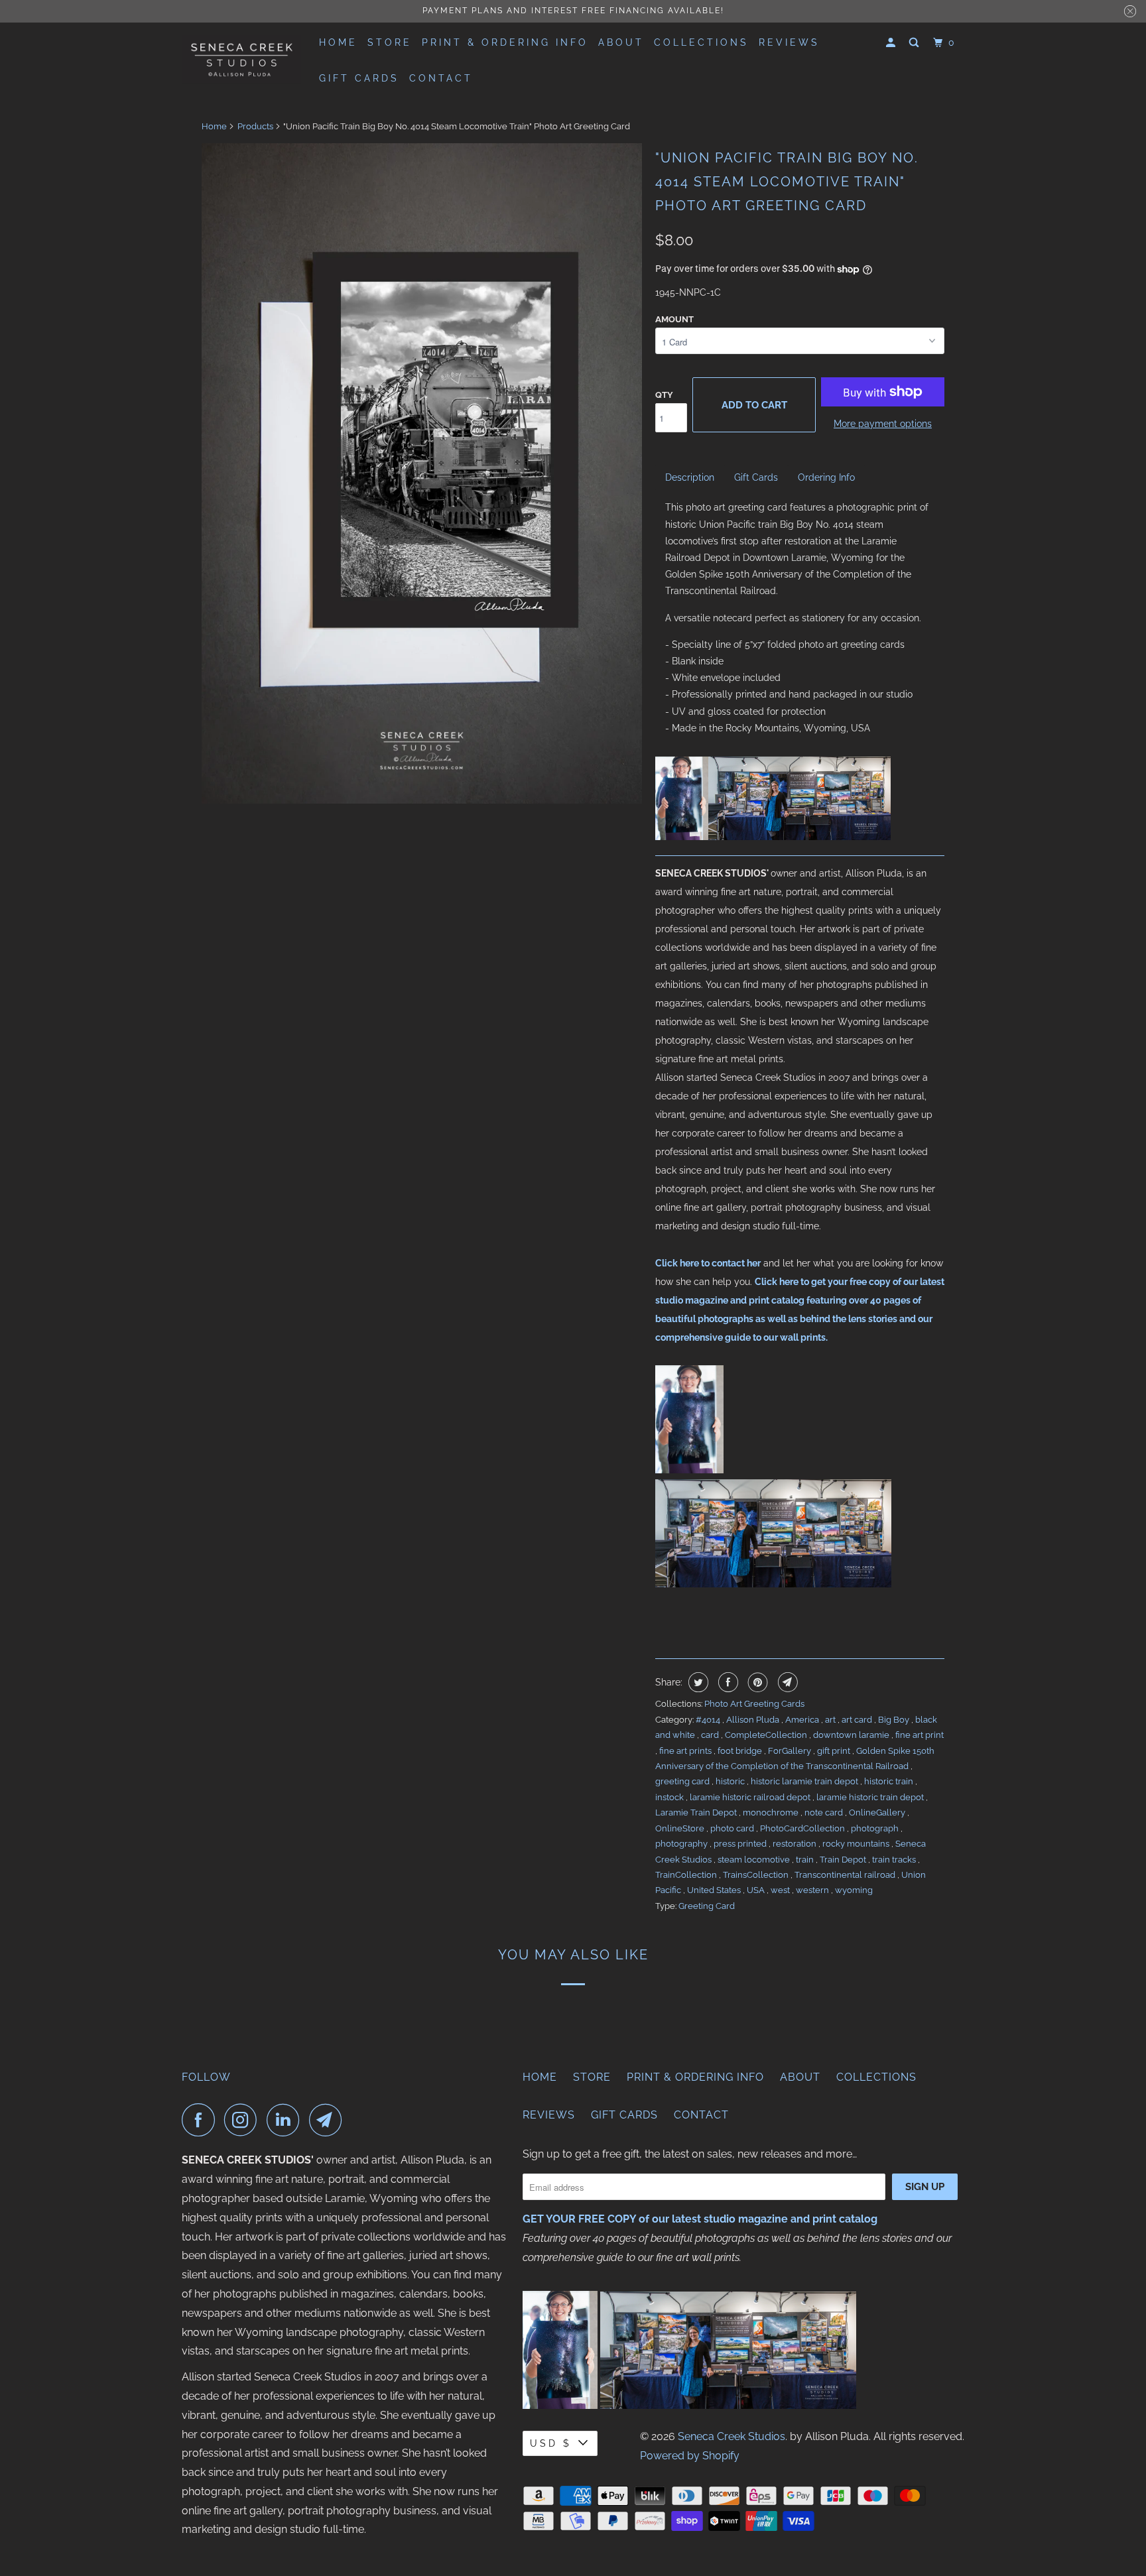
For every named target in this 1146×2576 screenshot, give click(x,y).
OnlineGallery (878, 1812)
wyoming (854, 1890)
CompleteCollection (767, 1735)
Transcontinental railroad (846, 1875)
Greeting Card (707, 1906)
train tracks (895, 1860)
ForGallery (791, 1751)
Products (255, 126)
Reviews (789, 42)
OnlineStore (681, 1828)
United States (715, 1890)
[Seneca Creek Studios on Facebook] (202, 2120)
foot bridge (741, 1751)
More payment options (883, 424)
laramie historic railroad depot (751, 1797)
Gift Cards (359, 78)
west (781, 1890)
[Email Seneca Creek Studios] (329, 2120)
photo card (733, 1828)
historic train (890, 1781)
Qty (664, 395)
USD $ (551, 2443)
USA (757, 1890)
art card (858, 1720)
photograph (876, 1828)
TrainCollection (687, 1875)
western (813, 1890)
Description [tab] (690, 477)
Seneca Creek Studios (732, 2436)
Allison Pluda (754, 1720)
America (803, 1720)
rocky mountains (857, 1844)
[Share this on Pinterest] (756, 1682)
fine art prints (686, 1751)
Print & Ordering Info (505, 42)
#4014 (709, 1720)
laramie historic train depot (871, 1797)
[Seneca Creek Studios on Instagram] (244, 2120)
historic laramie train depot (805, 1781)
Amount (674, 319)
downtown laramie (852, 1735)
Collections (701, 42)
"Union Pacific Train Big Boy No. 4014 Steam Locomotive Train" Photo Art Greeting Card (787, 182)
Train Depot (844, 1860)
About (621, 42)
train (806, 1860)
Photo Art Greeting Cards (754, 1704)
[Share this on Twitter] (697, 1682)
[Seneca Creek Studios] (241, 59)
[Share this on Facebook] (727, 1682)
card (711, 1735)
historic (731, 1781)
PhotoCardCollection (803, 1828)
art (831, 1720)
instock (670, 1797)
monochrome (772, 1812)
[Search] (916, 43)
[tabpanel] (800, 618)
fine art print (920, 1735)
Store (390, 42)
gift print (835, 1751)
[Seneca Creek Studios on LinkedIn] (286, 2120)
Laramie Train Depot (697, 1812)
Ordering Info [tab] (826, 477)
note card (825, 1812)
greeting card (683, 1781)
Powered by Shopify (690, 2456)
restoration (796, 1844)
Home (338, 42)
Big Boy (895, 1720)
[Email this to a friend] (786, 1682)
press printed (741, 1844)
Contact (441, 78)
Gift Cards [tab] (756, 477)
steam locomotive (755, 1860)
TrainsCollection (757, 1875)
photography (682, 1844)
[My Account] (893, 43)
